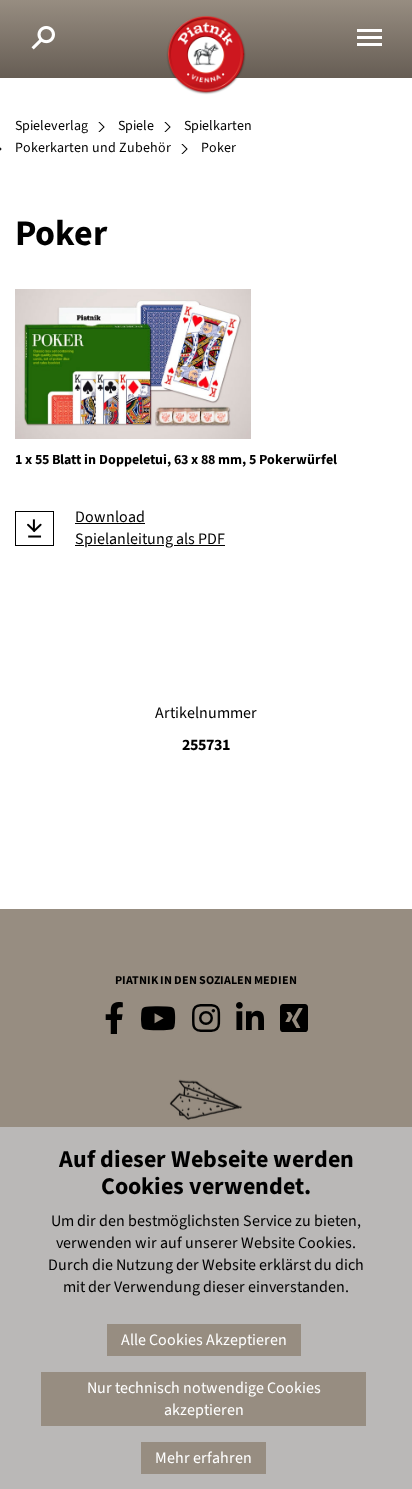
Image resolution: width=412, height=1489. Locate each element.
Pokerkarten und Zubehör (93, 148)
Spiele (136, 126)
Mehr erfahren (203, 1458)
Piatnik (206, 55)
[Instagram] (206, 1020)
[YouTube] (158, 1020)
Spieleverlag (51, 126)
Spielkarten (218, 126)
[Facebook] (114, 1020)
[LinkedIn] (250, 1020)
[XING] (294, 1020)
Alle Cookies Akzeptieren (204, 1340)
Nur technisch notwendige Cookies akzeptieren (204, 1399)
